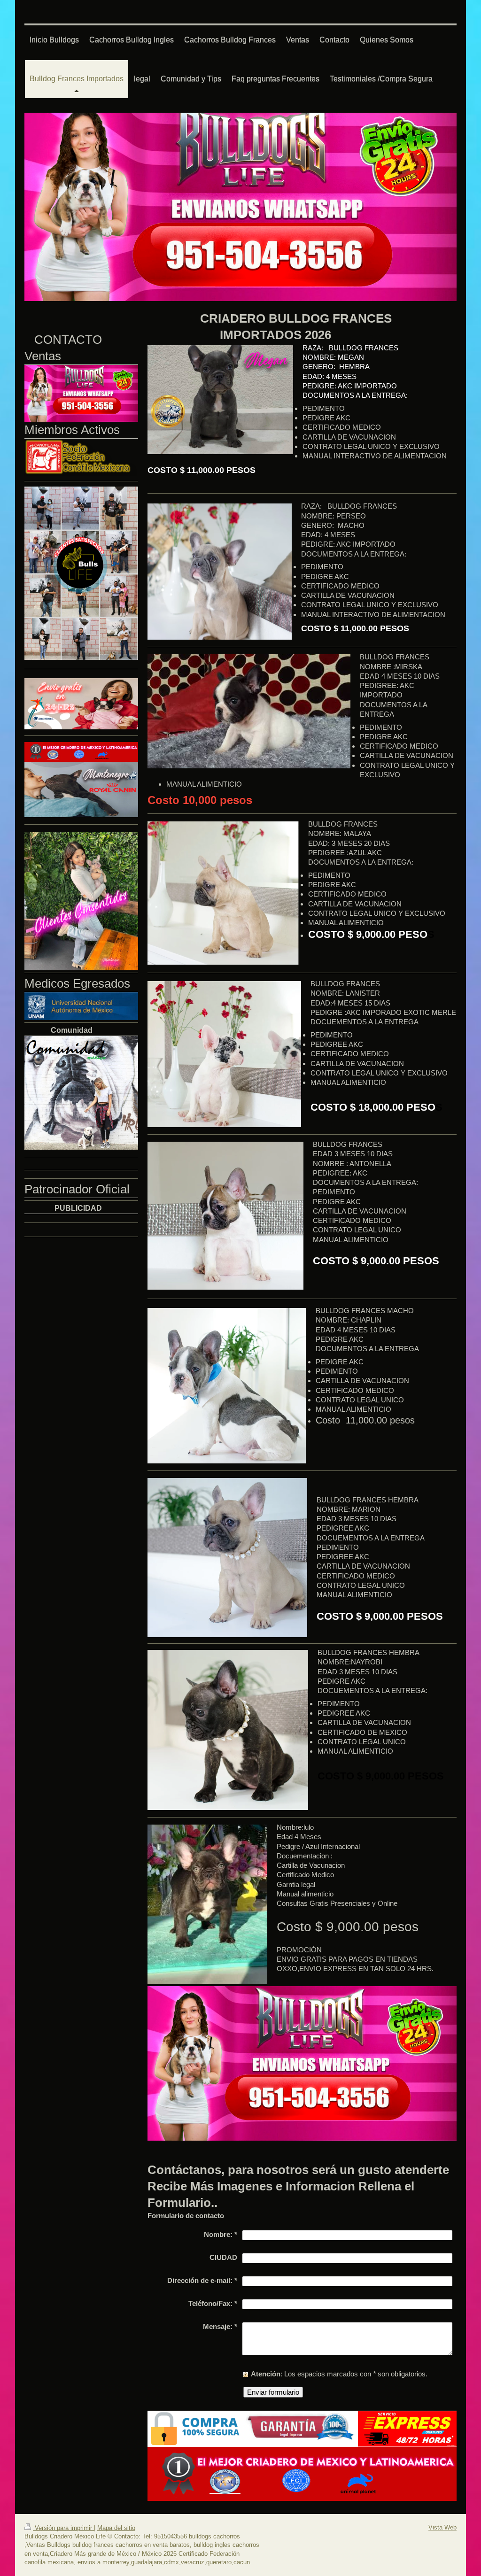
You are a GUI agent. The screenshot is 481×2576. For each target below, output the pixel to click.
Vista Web (442, 2527)
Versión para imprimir (63, 2528)
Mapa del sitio (116, 2528)
